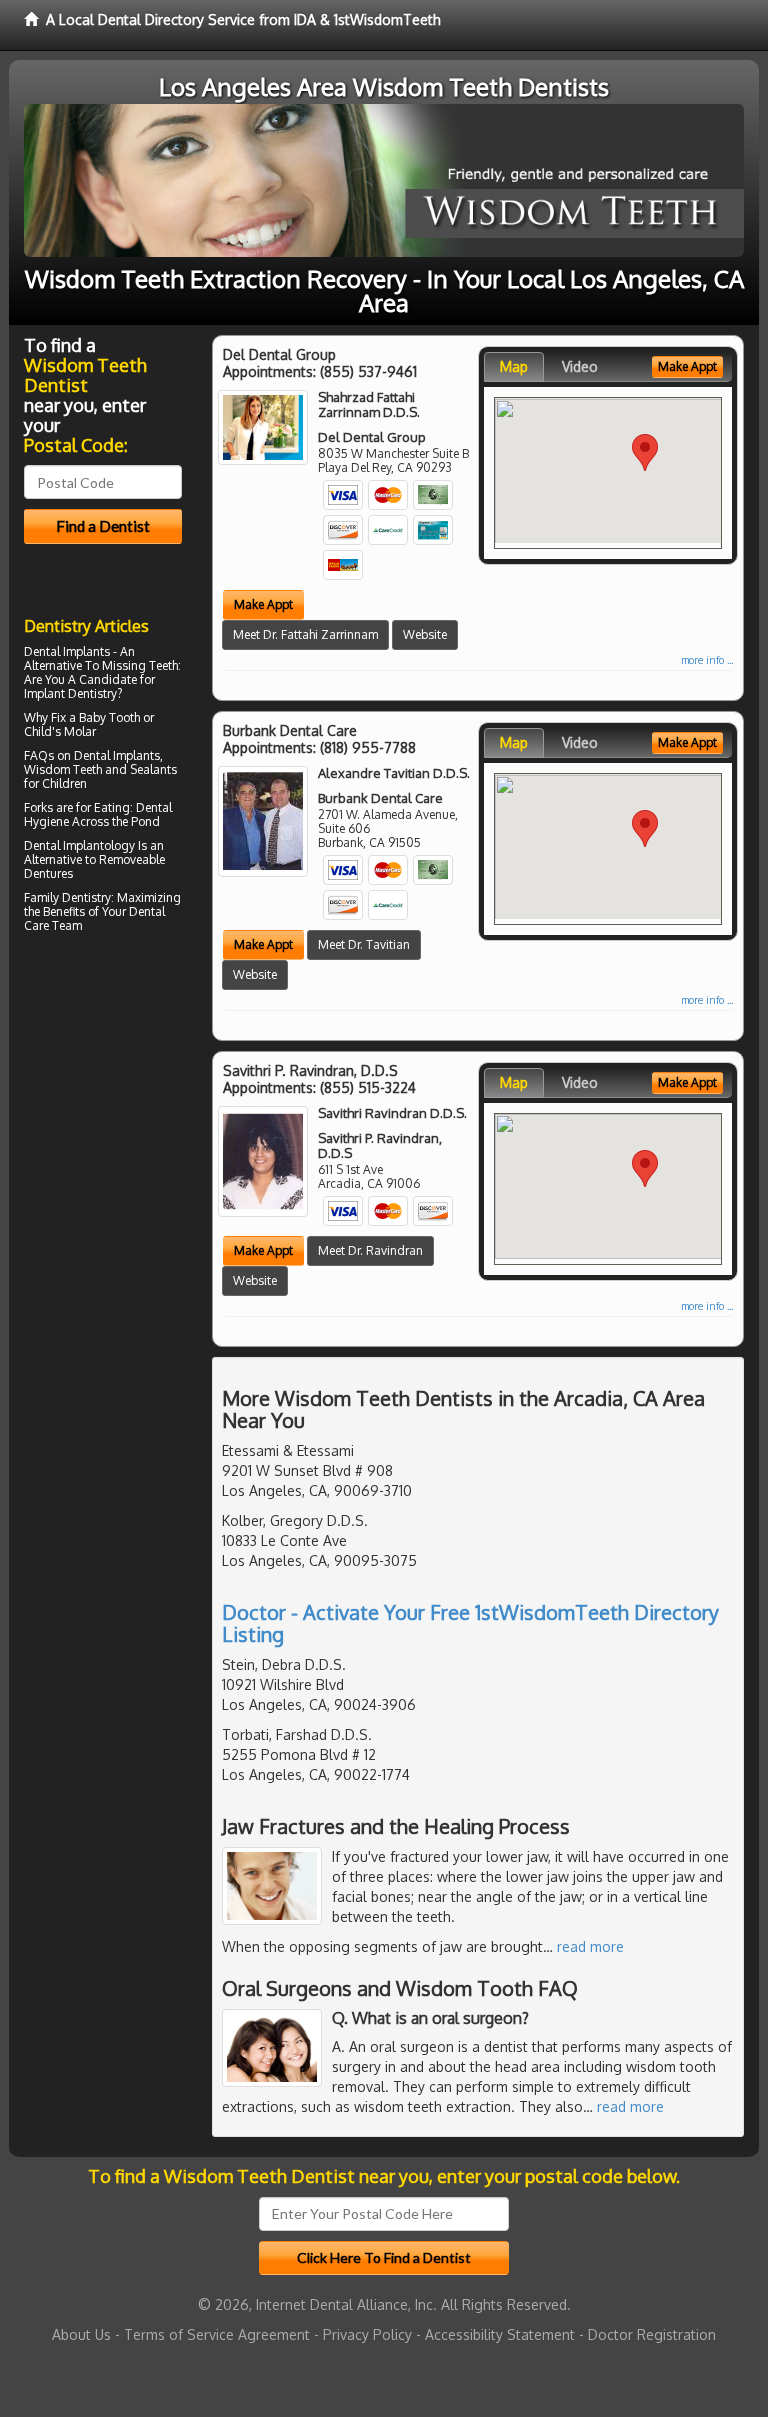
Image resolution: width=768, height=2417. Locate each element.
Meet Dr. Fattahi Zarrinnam (305, 634)
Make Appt (263, 604)
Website (425, 634)
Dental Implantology (79, 845)
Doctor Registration (652, 2334)
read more (590, 1946)
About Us (81, 2334)
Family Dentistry (67, 897)
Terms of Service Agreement (217, 2334)
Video (580, 366)
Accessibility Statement (500, 2334)
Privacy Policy (367, 2334)
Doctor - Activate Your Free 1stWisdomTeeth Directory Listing (470, 1623)
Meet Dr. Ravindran (370, 1250)
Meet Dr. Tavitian (364, 944)
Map (514, 366)
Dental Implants (67, 651)
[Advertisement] (126, 1113)
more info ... (707, 660)
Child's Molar (60, 731)
